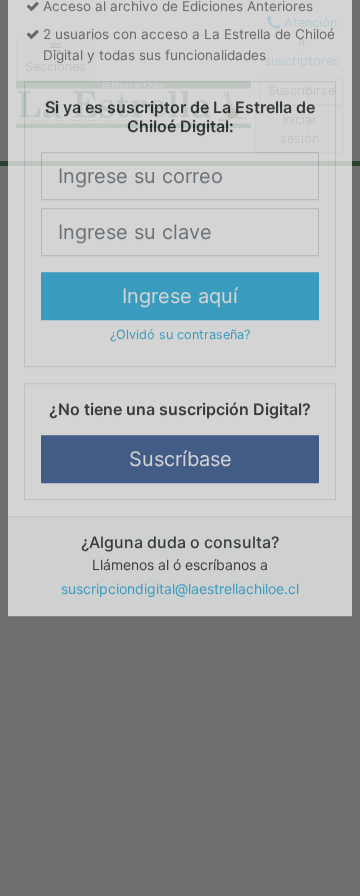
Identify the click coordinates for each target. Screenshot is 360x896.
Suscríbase (180, 673)
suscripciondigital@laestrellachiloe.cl (180, 802)
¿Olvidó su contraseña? (180, 549)
